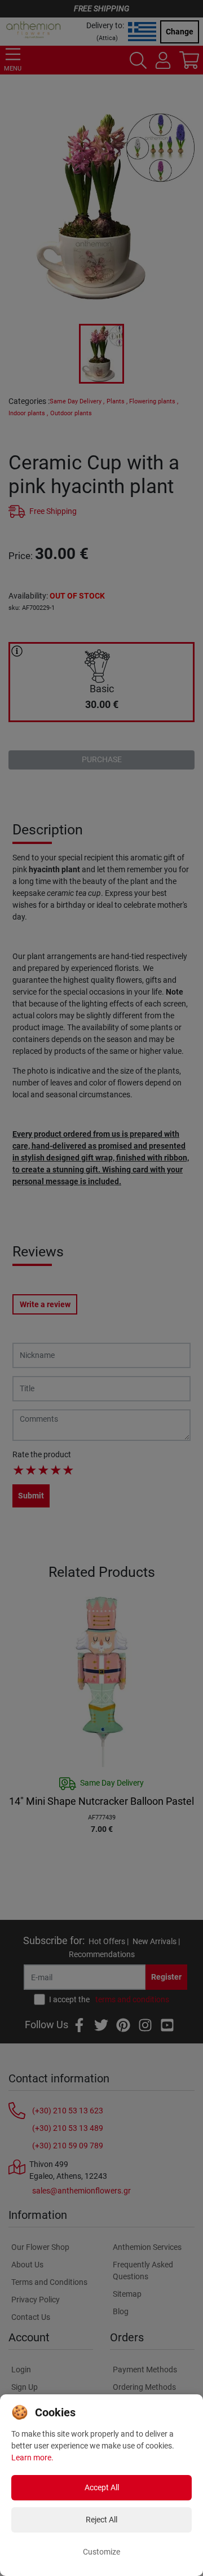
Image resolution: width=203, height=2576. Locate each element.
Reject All (101, 2520)
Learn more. (32, 2458)
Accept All (102, 2487)
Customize (101, 2552)
